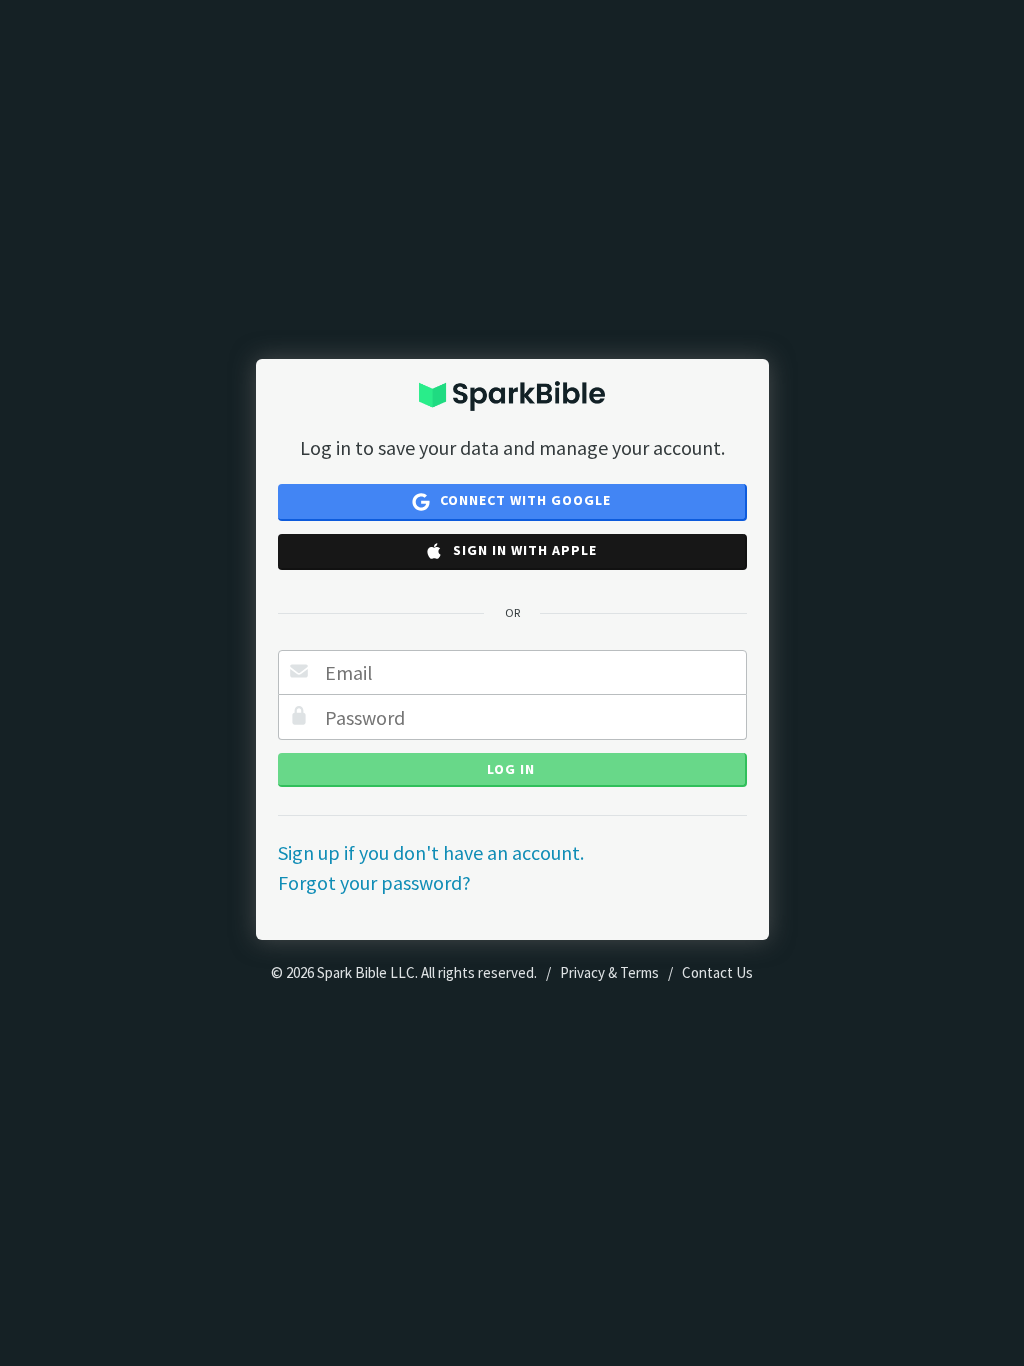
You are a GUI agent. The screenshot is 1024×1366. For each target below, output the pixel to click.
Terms (639, 972)
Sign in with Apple (523, 550)
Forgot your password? (374, 882)
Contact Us (717, 972)
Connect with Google (523, 500)
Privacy (582, 972)
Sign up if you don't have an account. (431, 852)
